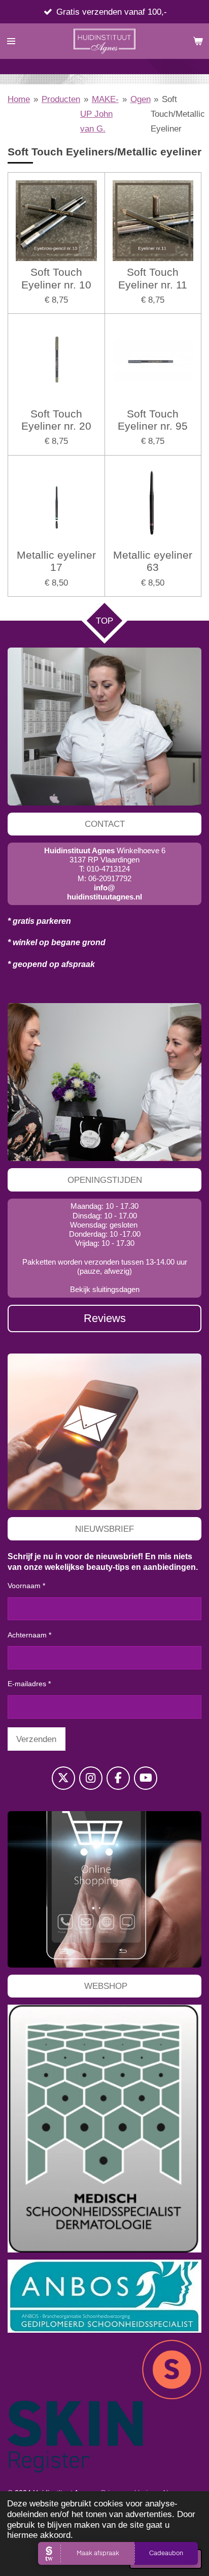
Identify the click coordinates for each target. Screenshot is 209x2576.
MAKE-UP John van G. (99, 114)
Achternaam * (29, 1635)
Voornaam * (26, 1586)
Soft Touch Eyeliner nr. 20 (56, 420)
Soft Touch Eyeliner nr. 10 (56, 278)
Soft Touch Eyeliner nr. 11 (153, 278)
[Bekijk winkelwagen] (198, 41)
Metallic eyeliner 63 (153, 561)
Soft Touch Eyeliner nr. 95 (153, 420)
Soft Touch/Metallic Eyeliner (178, 114)
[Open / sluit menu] (11, 41)
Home (19, 99)
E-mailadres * (29, 1684)
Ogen (141, 99)
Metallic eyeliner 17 (56, 561)
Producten (61, 99)
